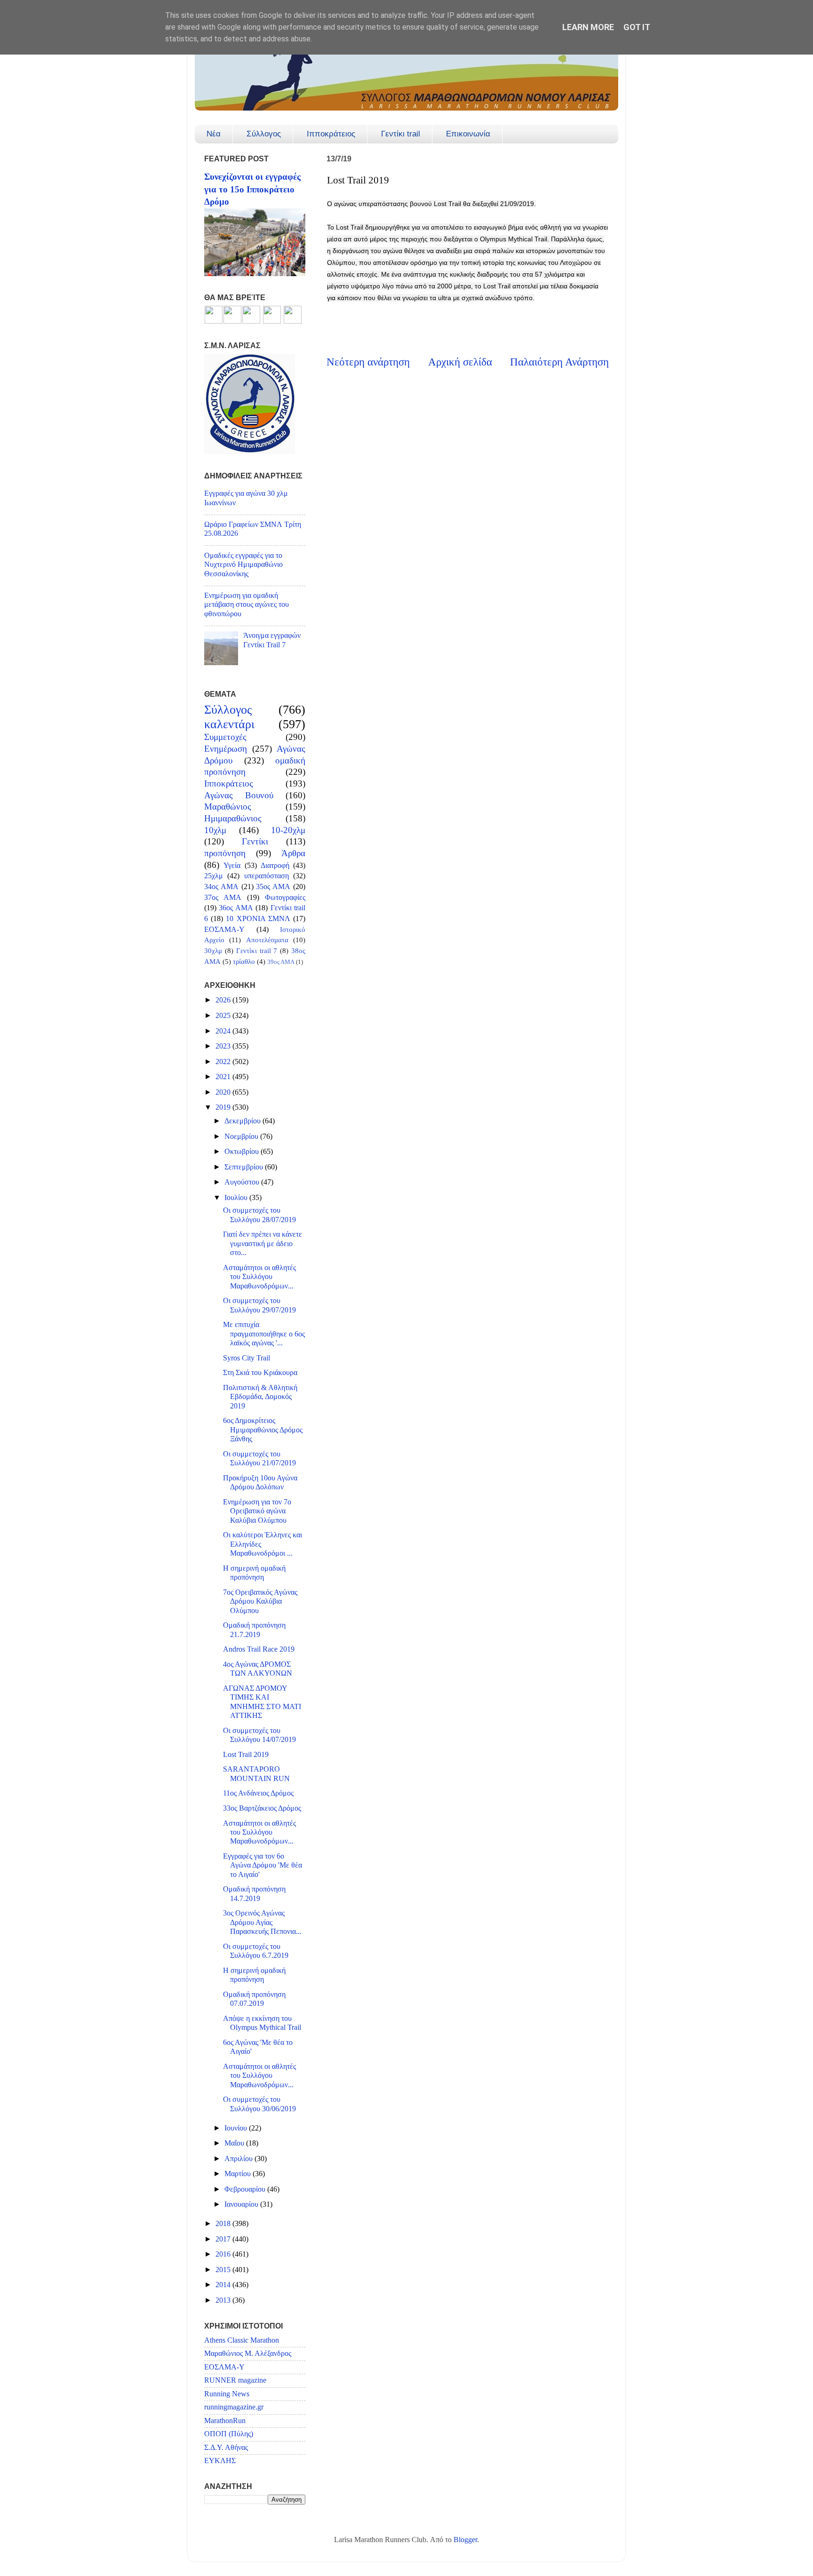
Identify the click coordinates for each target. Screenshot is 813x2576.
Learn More (588, 27)
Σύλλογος (264, 134)
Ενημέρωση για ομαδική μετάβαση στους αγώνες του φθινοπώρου (247, 605)
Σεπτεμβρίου (245, 1167)
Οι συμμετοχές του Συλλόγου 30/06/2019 (259, 2104)
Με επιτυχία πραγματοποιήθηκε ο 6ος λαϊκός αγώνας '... (264, 1334)
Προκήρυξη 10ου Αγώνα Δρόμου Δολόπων (260, 1483)
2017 (224, 2239)
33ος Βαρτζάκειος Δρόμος (262, 1808)
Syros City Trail (247, 1358)
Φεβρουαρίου (246, 2189)
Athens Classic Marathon (242, 2340)
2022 (224, 1062)
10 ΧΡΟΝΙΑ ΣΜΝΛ (258, 919)
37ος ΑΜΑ (223, 898)
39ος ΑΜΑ (281, 962)
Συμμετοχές (225, 737)
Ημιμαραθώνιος (233, 818)
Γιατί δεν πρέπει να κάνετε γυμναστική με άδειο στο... (263, 1244)
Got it (637, 27)
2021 (224, 1077)
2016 (224, 2254)
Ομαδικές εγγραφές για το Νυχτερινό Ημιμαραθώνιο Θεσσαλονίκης (243, 565)
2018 (224, 2224)
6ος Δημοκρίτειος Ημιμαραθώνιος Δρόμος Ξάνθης (263, 1430)
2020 (224, 1092)
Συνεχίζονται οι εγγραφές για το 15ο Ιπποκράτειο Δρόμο (252, 189)
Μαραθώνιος (228, 807)
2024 (224, 1031)
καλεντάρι (229, 724)
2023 (224, 1046)
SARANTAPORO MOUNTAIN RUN (256, 1774)
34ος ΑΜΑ (221, 887)
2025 (224, 1016)
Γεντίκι (255, 841)
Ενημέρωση (226, 749)
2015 (224, 2270)
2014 (224, 2285)
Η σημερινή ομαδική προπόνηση (254, 1573)
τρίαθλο (244, 962)
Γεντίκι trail (401, 134)
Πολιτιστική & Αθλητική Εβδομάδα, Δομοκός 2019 (260, 1397)
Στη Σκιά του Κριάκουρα (260, 1373)
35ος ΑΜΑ (273, 887)
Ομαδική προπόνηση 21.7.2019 (254, 1630)
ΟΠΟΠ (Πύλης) (229, 2434)
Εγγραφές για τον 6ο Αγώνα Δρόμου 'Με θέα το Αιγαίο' (263, 1865)
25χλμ (214, 876)
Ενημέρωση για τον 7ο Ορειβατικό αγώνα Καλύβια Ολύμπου (257, 1511)
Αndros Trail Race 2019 (259, 1649)
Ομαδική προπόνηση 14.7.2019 (254, 1894)
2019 (224, 1107)
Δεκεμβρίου (243, 1121)
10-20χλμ (288, 830)
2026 (224, 1000)
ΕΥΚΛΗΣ (220, 2461)
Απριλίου (239, 2159)
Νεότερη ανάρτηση (368, 362)
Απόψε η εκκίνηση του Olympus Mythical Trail (262, 2023)
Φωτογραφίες (285, 898)
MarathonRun (225, 2421)
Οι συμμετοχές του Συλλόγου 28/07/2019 (259, 1215)
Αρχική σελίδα (460, 362)
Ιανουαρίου (242, 2204)
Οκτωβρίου (243, 1152)
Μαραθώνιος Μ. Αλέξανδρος (248, 2353)
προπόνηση (225, 853)
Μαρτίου (239, 2174)
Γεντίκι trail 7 (257, 951)
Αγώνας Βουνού (239, 795)
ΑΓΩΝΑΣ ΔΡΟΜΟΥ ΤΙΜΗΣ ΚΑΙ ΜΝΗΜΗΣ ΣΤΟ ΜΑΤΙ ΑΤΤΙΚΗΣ (262, 1702)
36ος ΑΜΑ (236, 908)
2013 (224, 2300)
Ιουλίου (237, 1198)
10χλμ (215, 830)
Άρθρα (293, 853)
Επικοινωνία (468, 134)
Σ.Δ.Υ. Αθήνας (226, 2448)
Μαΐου (235, 2143)
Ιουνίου (237, 2128)
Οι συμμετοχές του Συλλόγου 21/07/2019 (259, 1459)
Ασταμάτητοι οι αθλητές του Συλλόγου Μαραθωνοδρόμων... (259, 1277)
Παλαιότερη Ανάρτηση (559, 362)
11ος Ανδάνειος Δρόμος (258, 1793)
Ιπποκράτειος (331, 134)
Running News (227, 2394)
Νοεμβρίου (242, 1137)
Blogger (465, 2540)
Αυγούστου (243, 1182)
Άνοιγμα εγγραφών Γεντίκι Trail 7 (272, 640)
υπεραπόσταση (267, 876)
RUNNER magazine (235, 2380)
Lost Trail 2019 (246, 1755)
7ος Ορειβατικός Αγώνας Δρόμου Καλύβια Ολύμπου (260, 1602)
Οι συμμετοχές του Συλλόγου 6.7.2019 (256, 1951)
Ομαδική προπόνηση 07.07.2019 (254, 1999)
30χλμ (213, 951)
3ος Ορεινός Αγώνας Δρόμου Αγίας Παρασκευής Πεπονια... (262, 1922)
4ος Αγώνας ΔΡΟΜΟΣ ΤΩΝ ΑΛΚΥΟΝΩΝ (258, 1669)
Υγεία (232, 866)
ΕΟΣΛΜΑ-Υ (224, 930)
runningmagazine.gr (234, 2407)
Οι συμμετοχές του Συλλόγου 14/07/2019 (259, 1735)
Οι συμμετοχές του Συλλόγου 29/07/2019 (259, 1305)
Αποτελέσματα (267, 940)
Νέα (214, 134)
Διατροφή (275, 866)
